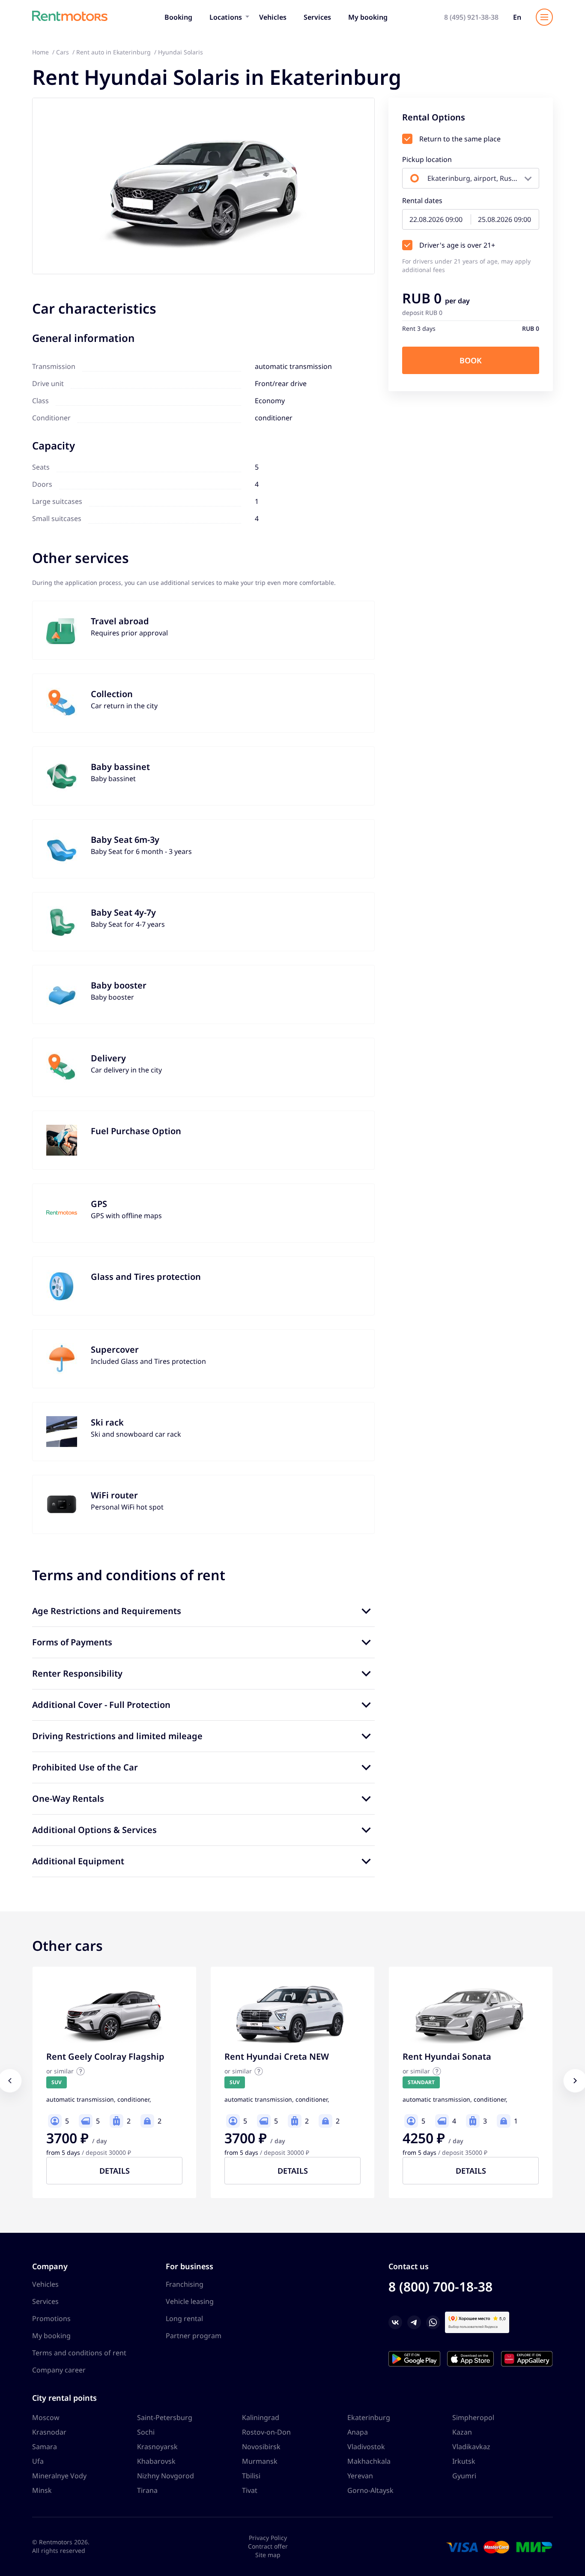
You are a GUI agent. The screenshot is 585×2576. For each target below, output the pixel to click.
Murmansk (260, 2461)
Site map (268, 2555)
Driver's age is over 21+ (457, 245)
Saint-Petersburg (165, 2417)
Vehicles (273, 17)
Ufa (38, 2461)
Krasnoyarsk (157, 2447)
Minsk (42, 2490)
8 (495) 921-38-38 (471, 17)
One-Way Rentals (68, 1799)
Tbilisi (251, 2476)
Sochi (146, 2432)
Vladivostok (366, 2447)
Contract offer (268, 2546)
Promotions (51, 2318)
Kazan (462, 2432)
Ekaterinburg (369, 2417)
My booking (368, 17)
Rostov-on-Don (266, 2432)
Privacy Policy (268, 2538)
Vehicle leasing (190, 2301)
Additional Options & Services (94, 1830)
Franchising (185, 2284)
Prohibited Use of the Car (85, 1767)
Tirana (147, 2490)
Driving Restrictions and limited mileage (117, 1736)
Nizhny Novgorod (166, 2476)
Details (115, 2171)
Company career (59, 2370)
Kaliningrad (261, 2417)
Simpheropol (473, 2417)
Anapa (358, 2432)
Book (471, 360)
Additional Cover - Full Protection (101, 1705)
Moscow (46, 2417)
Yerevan (360, 2476)
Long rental (184, 2318)
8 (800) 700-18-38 (440, 2287)
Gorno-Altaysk (370, 2490)
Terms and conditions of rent (79, 2353)
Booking (178, 17)
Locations (226, 17)
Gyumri (464, 2476)
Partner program (194, 2336)
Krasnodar (49, 2432)
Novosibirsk (261, 2447)
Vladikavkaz (471, 2447)
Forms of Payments (72, 1642)
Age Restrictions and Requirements (107, 1611)
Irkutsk (464, 2461)
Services (317, 17)
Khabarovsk (156, 2461)
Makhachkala (369, 2461)
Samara (45, 2447)
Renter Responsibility (77, 1673)
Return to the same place (460, 139)
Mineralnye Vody (59, 2476)
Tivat (250, 2490)
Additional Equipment (78, 1861)
